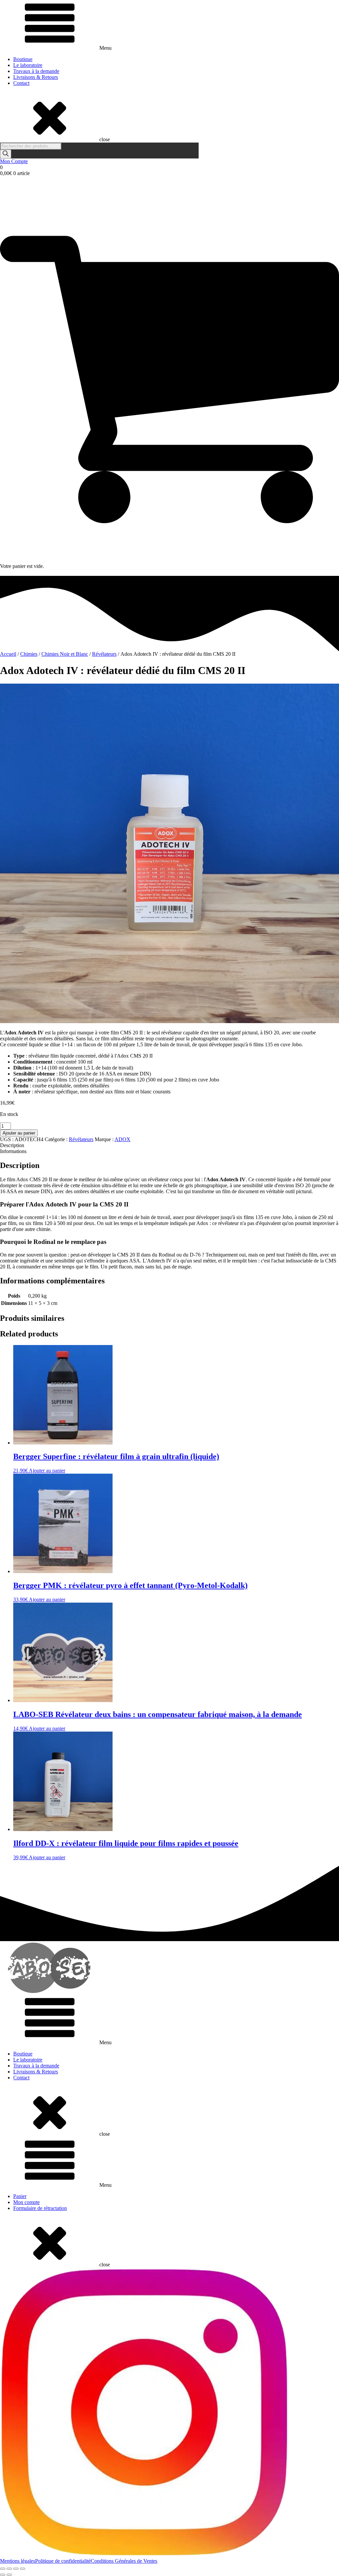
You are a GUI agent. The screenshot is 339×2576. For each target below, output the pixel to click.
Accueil (8, 654)
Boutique (23, 59)
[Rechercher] (6, 154)
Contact (21, 83)
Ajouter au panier (19, 1133)
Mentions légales (18, 2561)
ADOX (122, 1139)
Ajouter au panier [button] (47, 1471)
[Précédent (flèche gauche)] (3, 2575)
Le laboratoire (28, 65)
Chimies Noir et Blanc (65, 654)
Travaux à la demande (36, 71)
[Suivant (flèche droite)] (9, 2575)
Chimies (29, 654)
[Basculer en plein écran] (9, 2569)
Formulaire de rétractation (40, 2208)
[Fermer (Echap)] (23, 2569)
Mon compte (26, 2202)
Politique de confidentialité (63, 2561)
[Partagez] (16, 2569)
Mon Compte (14, 161)
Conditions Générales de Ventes (124, 2561)
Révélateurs (104, 654)
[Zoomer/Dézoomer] (3, 2569)
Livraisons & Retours (36, 77)
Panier (20, 2196)
